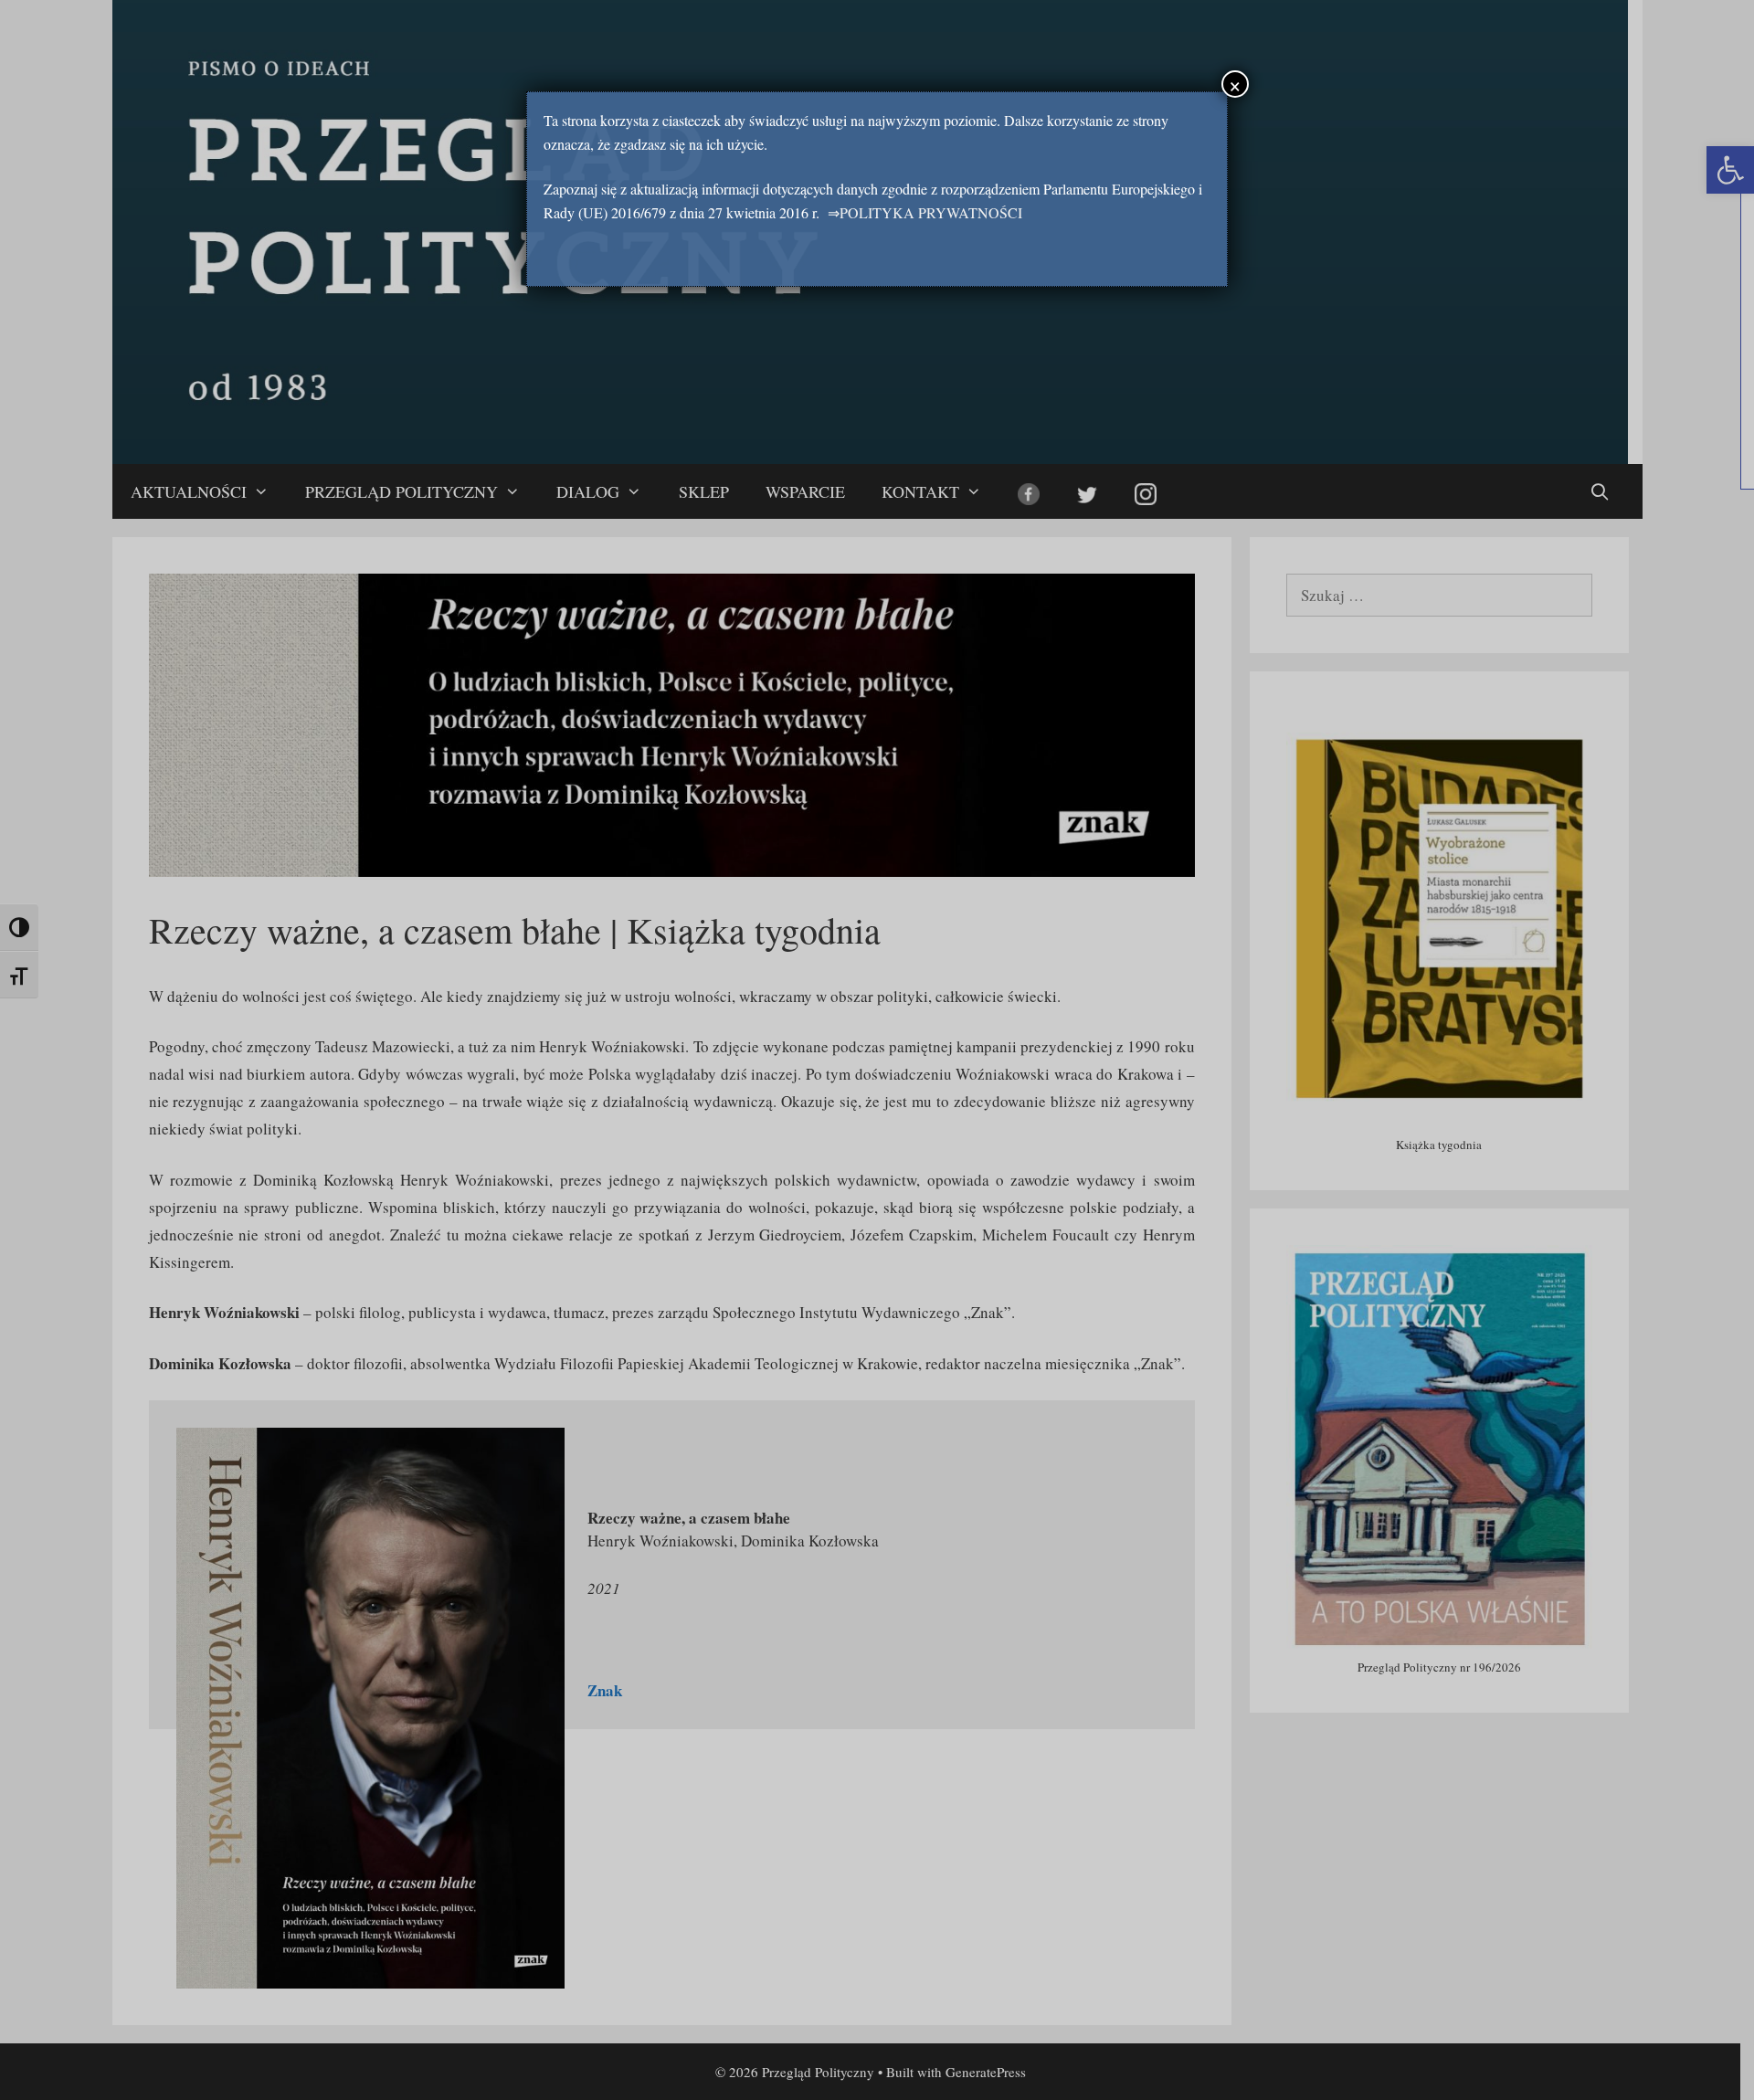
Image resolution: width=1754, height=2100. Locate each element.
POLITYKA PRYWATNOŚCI (931, 212)
